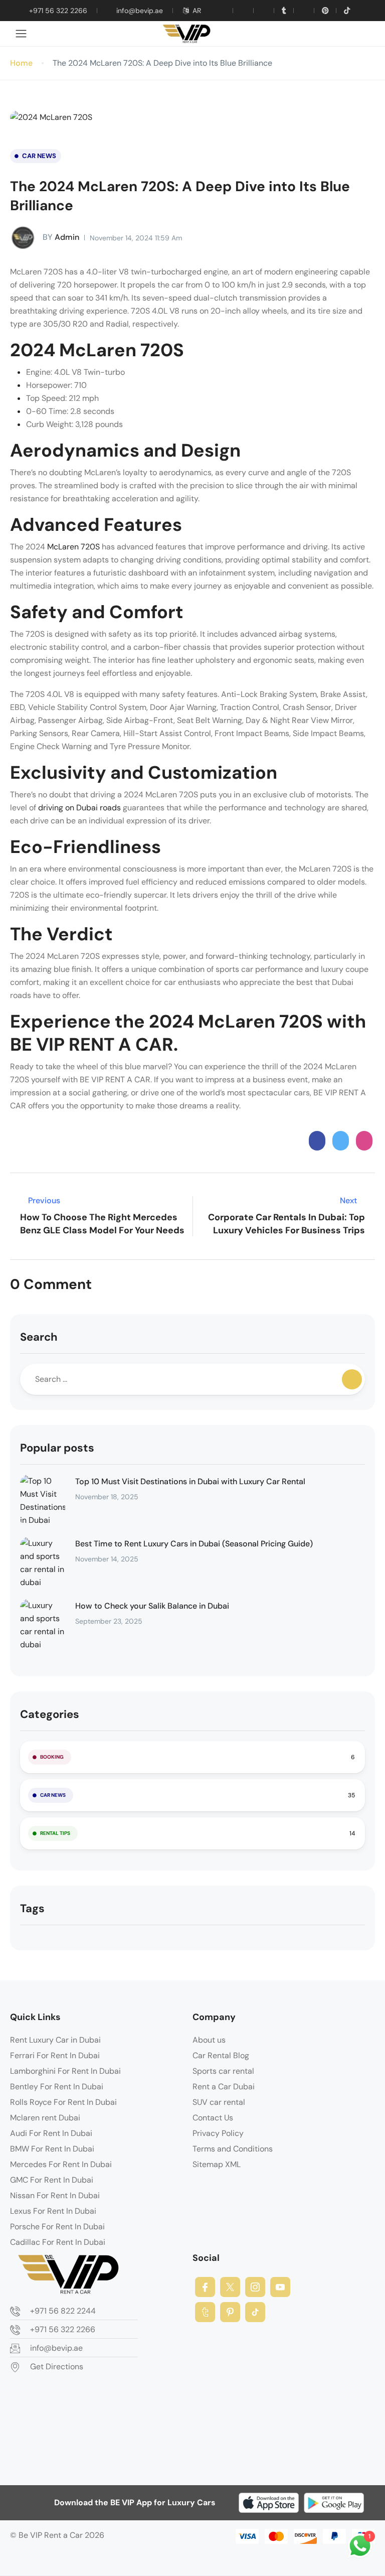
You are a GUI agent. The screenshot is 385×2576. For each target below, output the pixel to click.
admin (61, 237)
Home (21, 63)
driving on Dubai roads (79, 808)
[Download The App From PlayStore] (334, 2503)
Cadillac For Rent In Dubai (58, 2242)
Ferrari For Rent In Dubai (55, 2055)
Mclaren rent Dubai (45, 2118)
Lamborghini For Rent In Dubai (65, 2071)
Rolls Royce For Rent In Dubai (63, 2102)
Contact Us (213, 2118)
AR (197, 11)
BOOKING (52, 1757)
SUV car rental (219, 2102)
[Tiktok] (347, 11)
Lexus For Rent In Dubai (53, 2211)
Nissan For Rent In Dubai (55, 2195)
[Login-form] (365, 34)
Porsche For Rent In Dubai (57, 2227)
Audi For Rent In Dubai (51, 2133)
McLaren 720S (74, 547)
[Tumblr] (284, 11)
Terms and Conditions (233, 2149)
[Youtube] (264, 11)
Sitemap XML (217, 2164)
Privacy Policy (218, 2133)
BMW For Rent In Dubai (52, 2149)
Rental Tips (55, 1833)
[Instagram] (255, 2287)
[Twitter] (243, 11)
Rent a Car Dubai (224, 2087)
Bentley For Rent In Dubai (57, 2087)
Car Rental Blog (221, 2055)
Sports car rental (223, 2071)
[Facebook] (205, 2287)
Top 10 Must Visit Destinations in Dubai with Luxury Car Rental (190, 1481)
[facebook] (223, 11)
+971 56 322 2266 (58, 11)
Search (39, 1337)
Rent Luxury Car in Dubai (55, 2040)
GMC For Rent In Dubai (52, 2180)
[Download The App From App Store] (269, 2503)
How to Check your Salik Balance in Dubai (152, 1606)
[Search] (352, 1379)
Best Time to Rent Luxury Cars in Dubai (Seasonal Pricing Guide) (194, 1544)
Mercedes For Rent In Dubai (61, 2164)
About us (209, 2040)
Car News (39, 156)
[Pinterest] (325, 11)
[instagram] (304, 11)
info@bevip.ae (140, 11)
